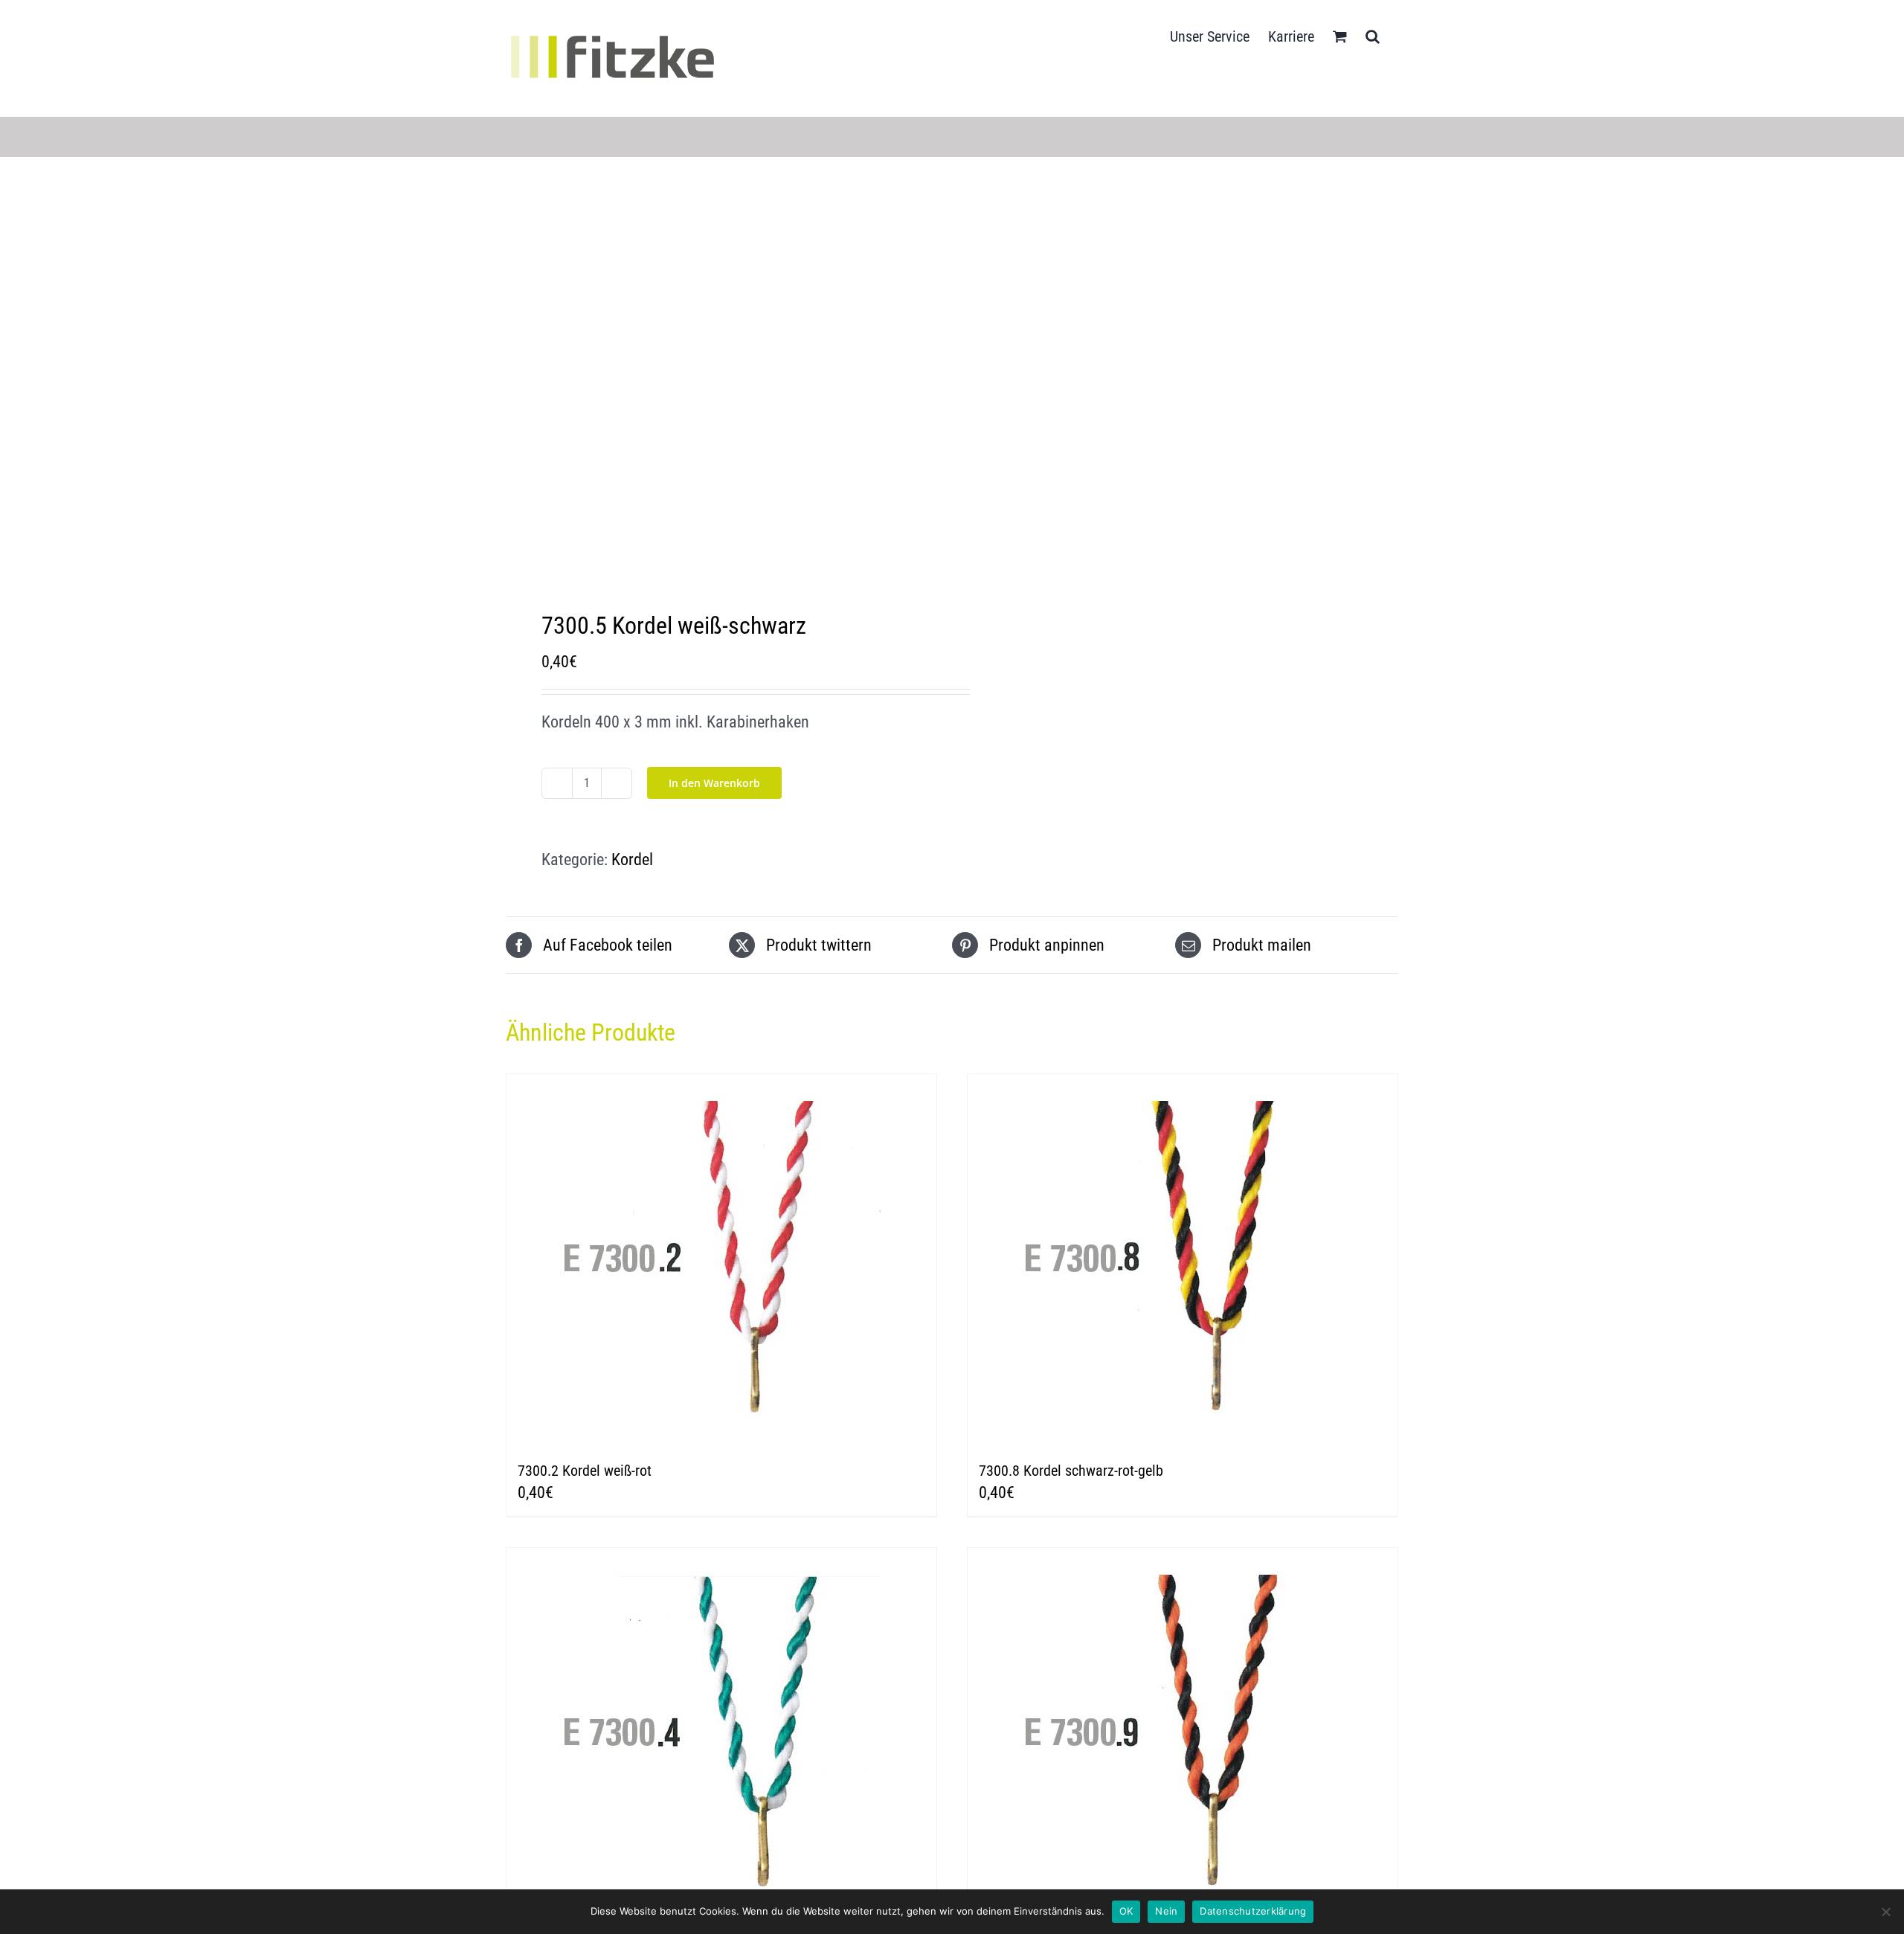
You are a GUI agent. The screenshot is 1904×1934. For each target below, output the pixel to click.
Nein (1166, 1911)
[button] (1373, 35)
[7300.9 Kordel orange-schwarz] (1183, 1734)
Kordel (632, 860)
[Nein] (1885, 1912)
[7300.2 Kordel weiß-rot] (721, 1260)
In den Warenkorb (714, 783)
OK (1126, 1911)
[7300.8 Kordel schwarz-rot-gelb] (1183, 1260)
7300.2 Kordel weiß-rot (585, 1471)
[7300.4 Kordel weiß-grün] (721, 1734)
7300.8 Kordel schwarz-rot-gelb (1071, 1471)
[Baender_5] (720, 388)
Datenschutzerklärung (1253, 1911)
